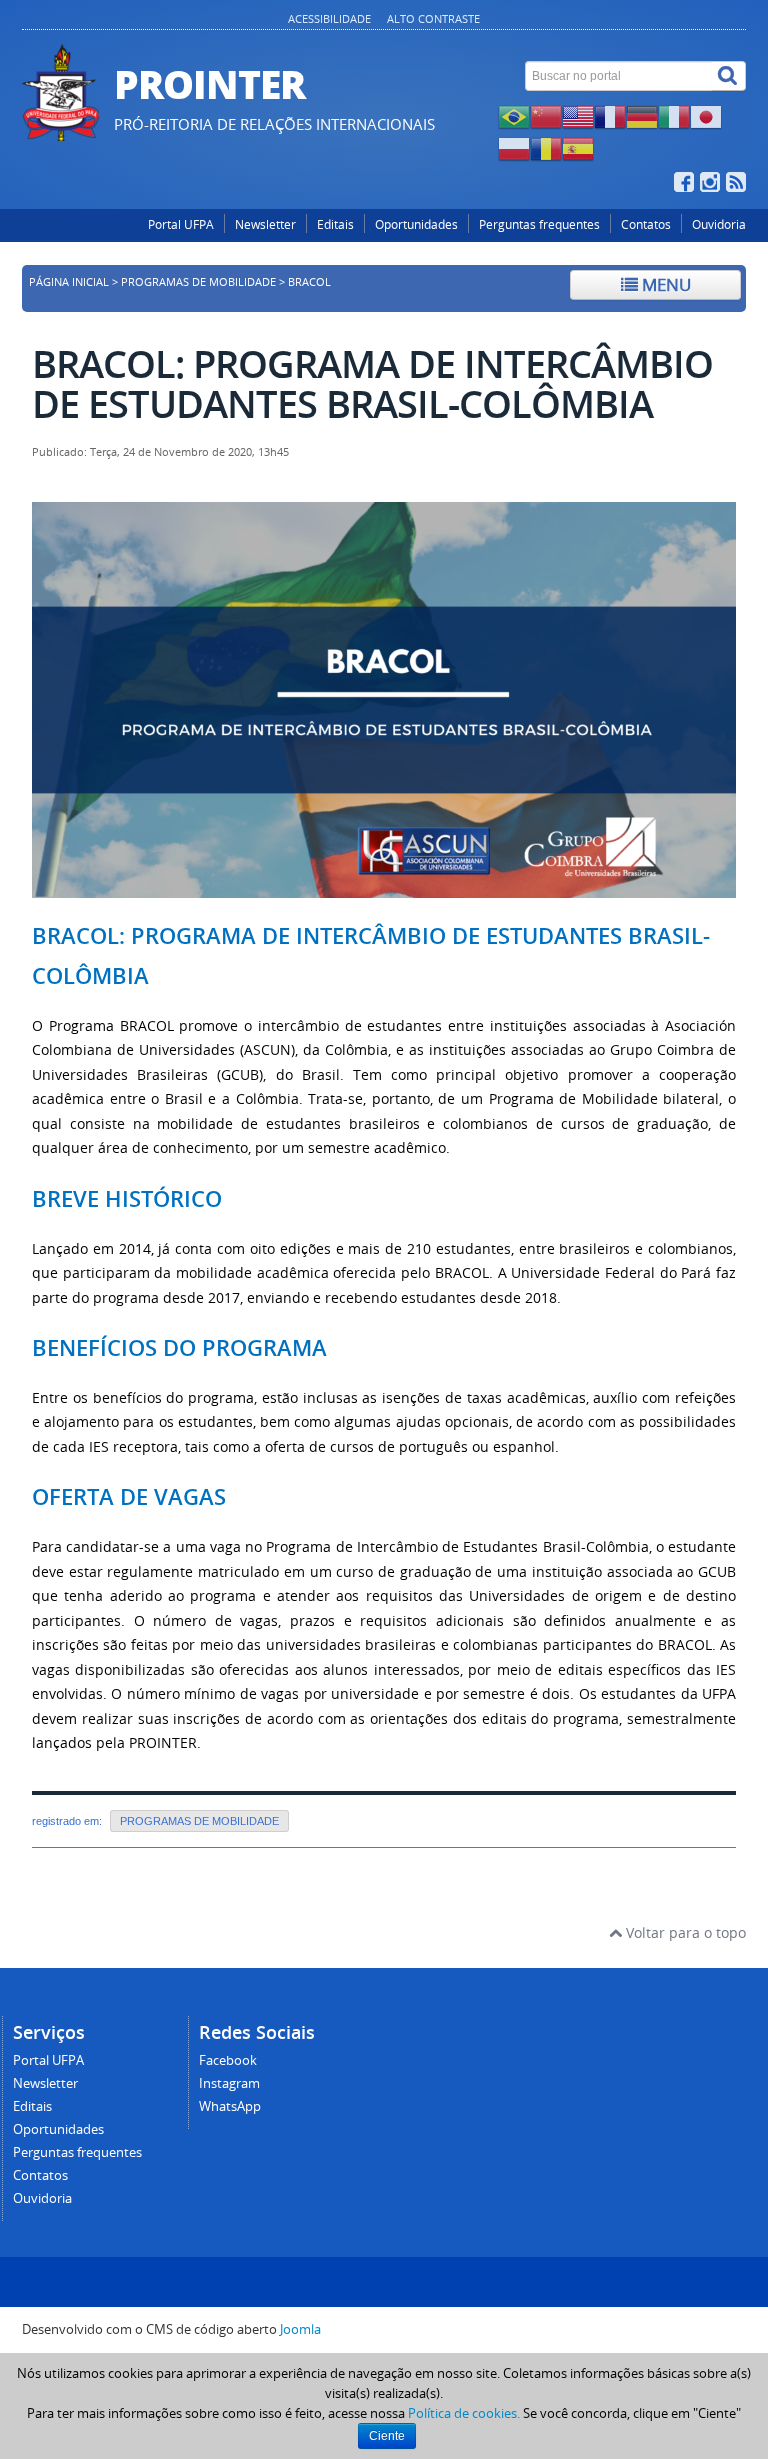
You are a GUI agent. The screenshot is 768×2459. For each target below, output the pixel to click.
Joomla (300, 2329)
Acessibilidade (329, 18)
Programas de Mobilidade (198, 282)
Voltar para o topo (684, 1932)
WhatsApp (230, 2106)
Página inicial (69, 282)
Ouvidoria (719, 224)
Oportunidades (416, 224)
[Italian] (674, 115)
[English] (578, 115)
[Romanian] (546, 147)
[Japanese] (706, 115)
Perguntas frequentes (539, 224)
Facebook (228, 2060)
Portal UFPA (181, 224)
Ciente (387, 2436)
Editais (335, 224)
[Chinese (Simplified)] (546, 115)
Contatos (646, 224)
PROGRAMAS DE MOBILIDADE (199, 1821)
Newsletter (265, 224)
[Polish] (514, 147)
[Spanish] (578, 147)
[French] (610, 115)
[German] (642, 115)
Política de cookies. (464, 2413)
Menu (664, 284)
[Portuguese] (514, 115)
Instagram (229, 2083)
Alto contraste (433, 18)
